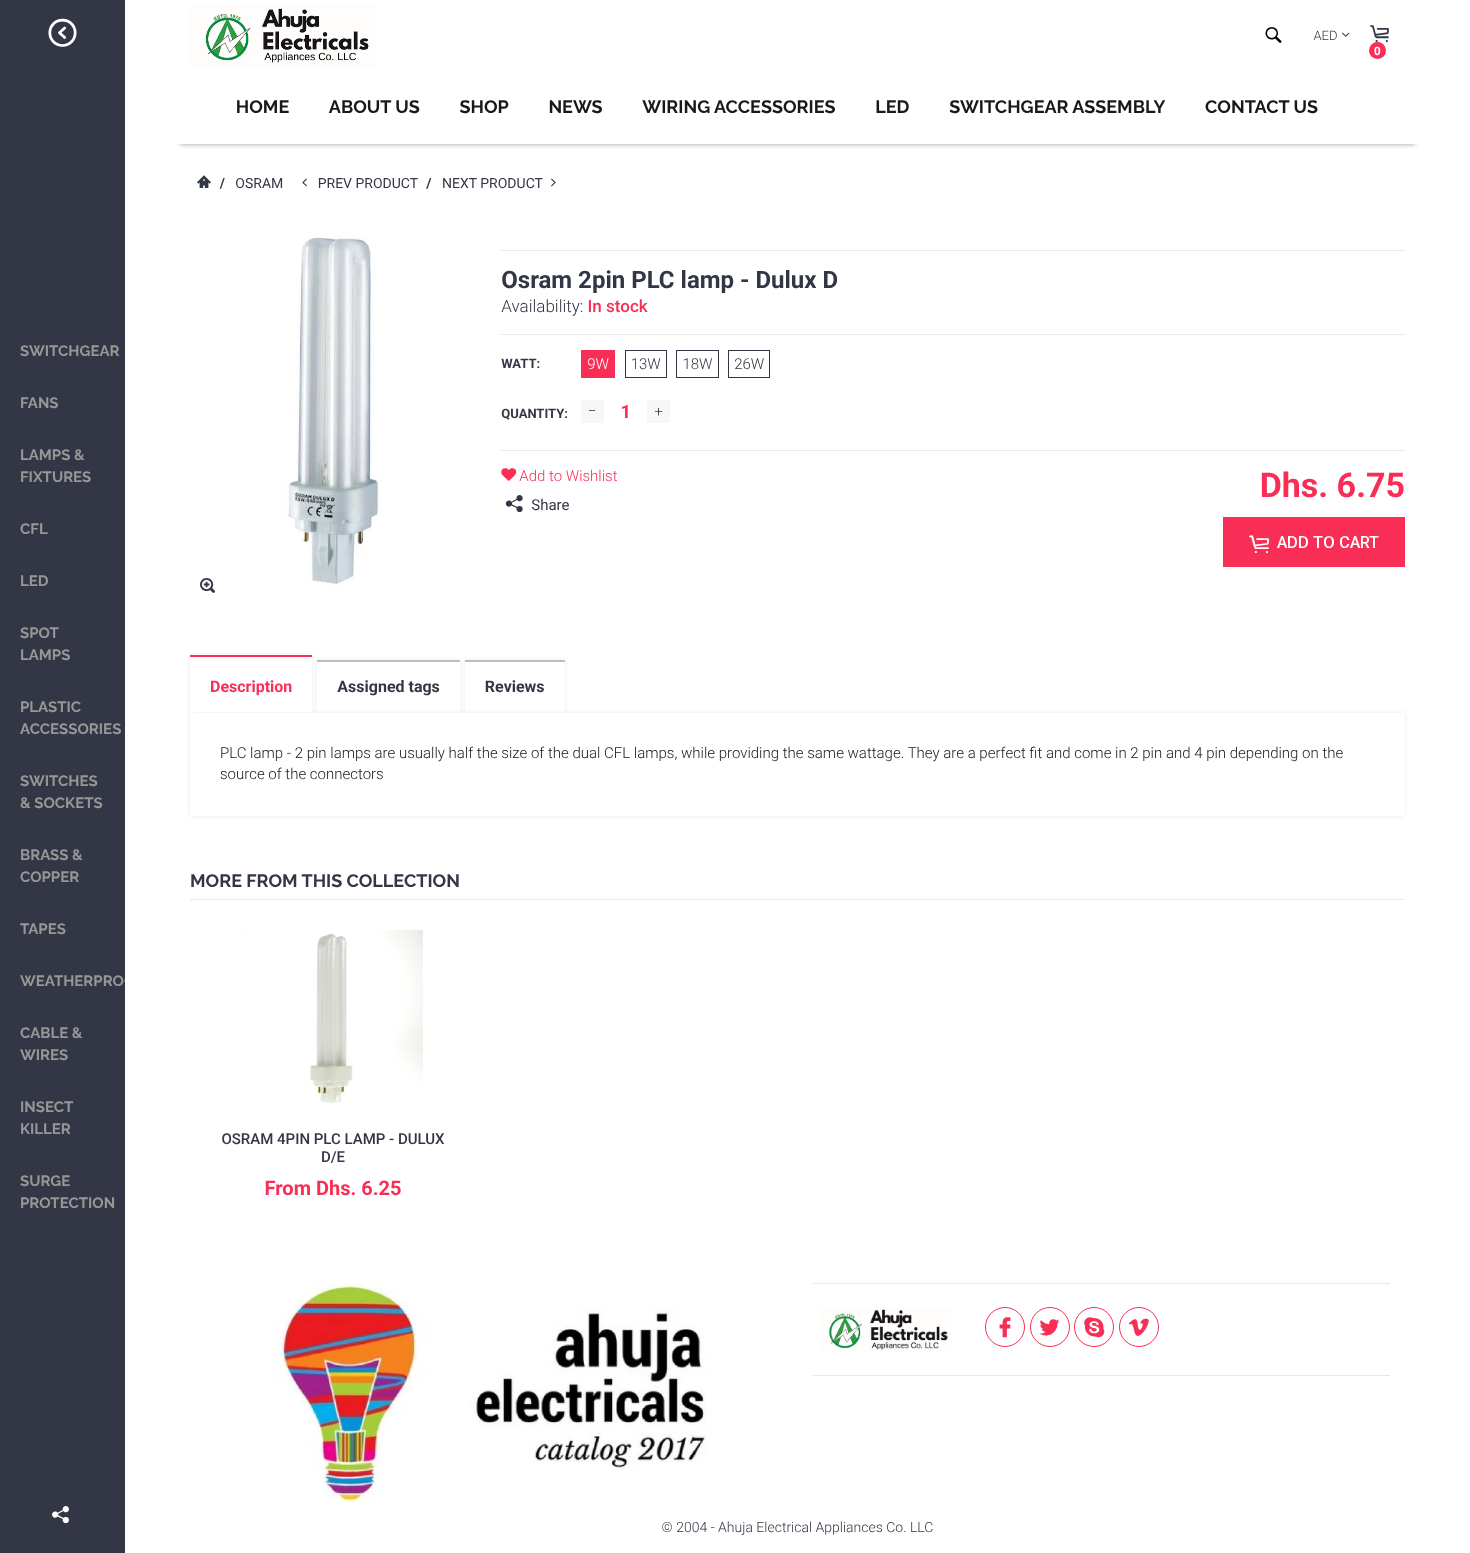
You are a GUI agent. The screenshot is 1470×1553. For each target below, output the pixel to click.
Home (262, 107)
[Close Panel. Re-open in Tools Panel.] (63, 36)
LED (34, 581)
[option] (333, 1081)
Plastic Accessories (70, 718)
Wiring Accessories (738, 107)
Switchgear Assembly (1057, 107)
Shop (483, 107)
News (575, 107)
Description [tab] (251, 686)
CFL (34, 529)
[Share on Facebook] (63, 1486)
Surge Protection (67, 1192)
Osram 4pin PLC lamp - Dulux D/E (332, 1148)
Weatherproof (72, 981)
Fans (39, 403)
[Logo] (282, 36)
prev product (372, 184)
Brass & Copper (51, 866)
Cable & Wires (51, 1044)
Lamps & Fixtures (55, 466)
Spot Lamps (45, 644)
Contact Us (1261, 107)
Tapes (43, 929)
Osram (259, 184)
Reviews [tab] (515, 686)
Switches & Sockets (61, 792)
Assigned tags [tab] (388, 686)
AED (1325, 36)
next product (496, 184)
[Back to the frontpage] (203, 184)
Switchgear (70, 351)
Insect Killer (46, 1118)
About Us (374, 107)
